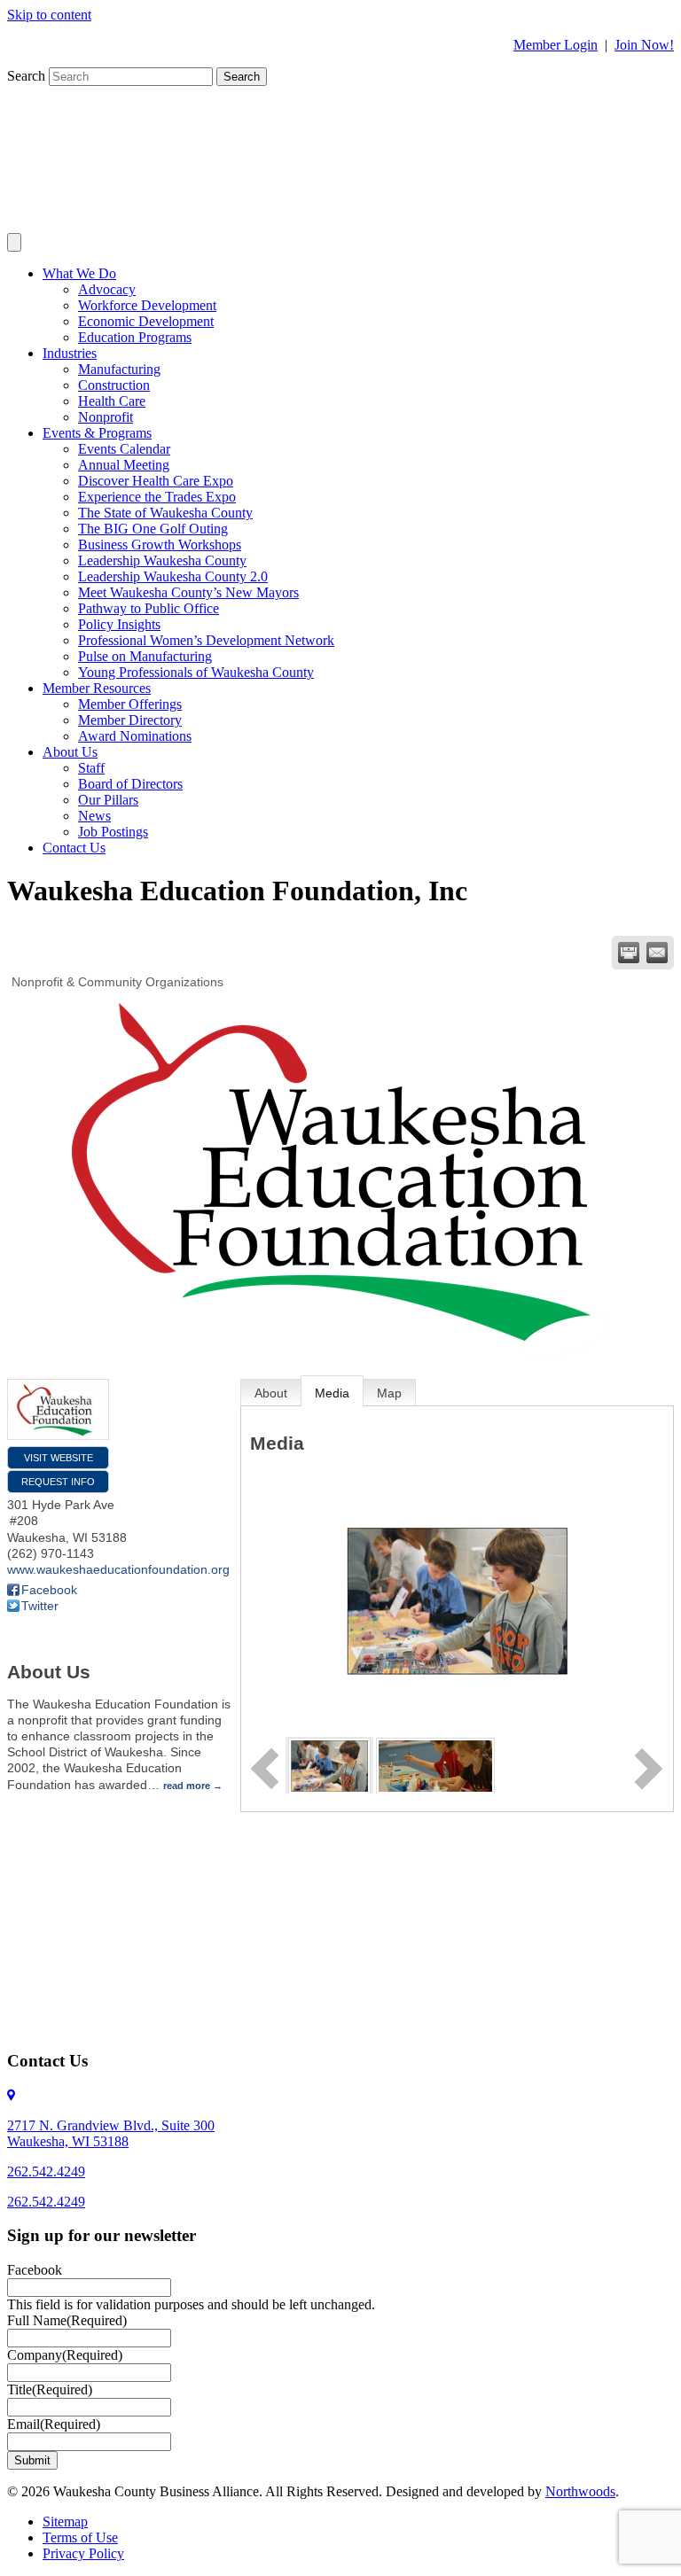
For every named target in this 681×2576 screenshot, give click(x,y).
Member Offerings (130, 704)
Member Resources (97, 688)
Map (389, 1393)
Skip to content (49, 15)
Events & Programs (97, 433)
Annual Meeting (124, 465)
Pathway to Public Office (149, 608)
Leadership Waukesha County (162, 560)
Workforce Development (147, 305)
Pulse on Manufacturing (145, 656)
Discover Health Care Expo (156, 481)
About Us (70, 752)
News (94, 816)
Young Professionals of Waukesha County (196, 672)
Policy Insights (119, 624)
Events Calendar (124, 449)
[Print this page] (629, 953)
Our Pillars (108, 800)
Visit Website (59, 1458)
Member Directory (130, 720)
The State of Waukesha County (165, 513)
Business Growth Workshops (160, 545)
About (271, 1393)
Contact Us (74, 848)
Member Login (556, 45)
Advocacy (107, 289)
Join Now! (644, 45)
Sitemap (65, 2522)
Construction (114, 385)
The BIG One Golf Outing (153, 529)
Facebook (49, 1590)
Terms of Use (80, 2537)
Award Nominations (135, 736)
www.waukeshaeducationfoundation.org (118, 1569)
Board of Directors (130, 784)
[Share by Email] (657, 953)
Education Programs (135, 337)
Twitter (40, 1606)
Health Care (112, 401)
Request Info (58, 1482)
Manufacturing (119, 369)
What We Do (79, 273)
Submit (32, 2460)
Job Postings (113, 832)
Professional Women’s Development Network (206, 640)
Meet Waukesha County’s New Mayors (188, 592)
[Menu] (14, 242)
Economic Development (146, 321)
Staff (91, 768)
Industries (70, 353)
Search (28, 76)
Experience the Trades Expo (157, 497)
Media (332, 1393)
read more (187, 1786)
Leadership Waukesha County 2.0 (173, 576)
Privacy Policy (83, 2553)
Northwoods (580, 2491)
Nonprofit (106, 417)
